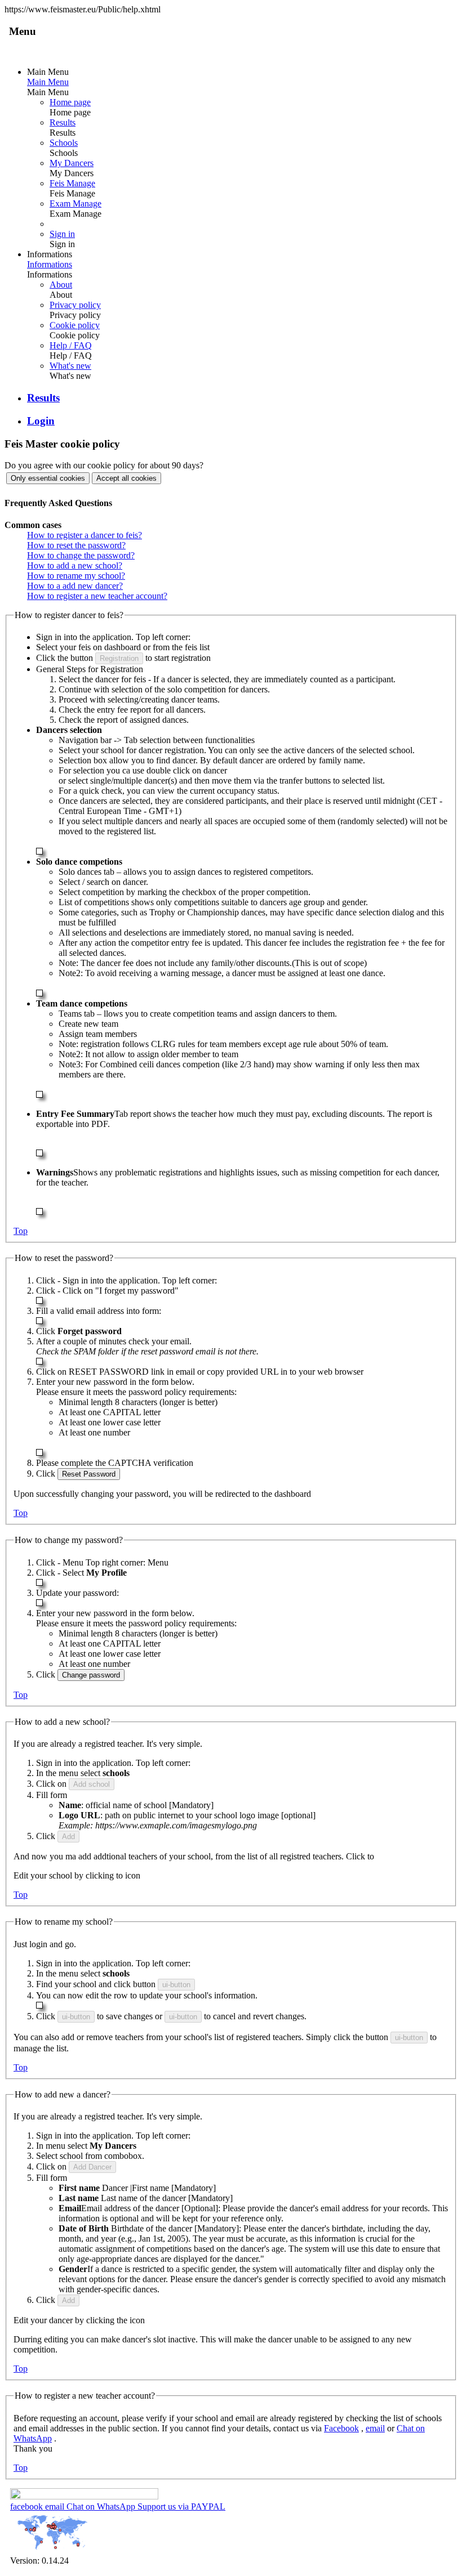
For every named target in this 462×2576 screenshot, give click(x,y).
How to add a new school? (75, 565)
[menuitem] (242, 158)
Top (21, 1231)
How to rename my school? (76, 576)
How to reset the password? (76, 545)
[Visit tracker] (52, 2550)
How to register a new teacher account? (97, 596)
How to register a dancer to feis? (85, 535)
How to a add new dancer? (75, 586)
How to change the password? (81, 555)
